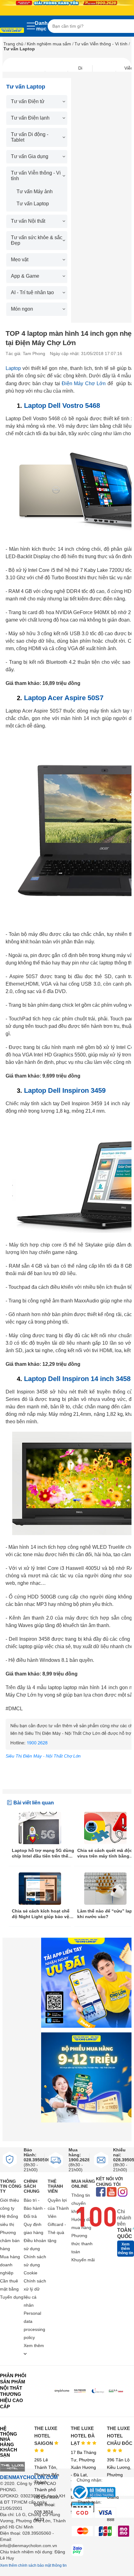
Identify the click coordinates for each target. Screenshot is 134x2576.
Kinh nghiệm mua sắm (49, 44)
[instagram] (123, 2193)
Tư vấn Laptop (33, 204)
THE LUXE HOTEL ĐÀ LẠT (83, 2436)
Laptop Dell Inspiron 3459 (65, 1090)
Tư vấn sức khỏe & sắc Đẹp (37, 240)
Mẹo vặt (20, 260)
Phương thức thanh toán (82, 2244)
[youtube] (112, 2193)
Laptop (13, 368)
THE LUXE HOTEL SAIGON (46, 2436)
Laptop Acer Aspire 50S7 (64, 698)
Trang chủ (13, 44)
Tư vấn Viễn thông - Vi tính (101, 44)
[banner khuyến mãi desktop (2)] (67, 3)
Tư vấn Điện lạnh (30, 118)
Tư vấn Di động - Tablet (30, 137)
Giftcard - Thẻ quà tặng (57, 2232)
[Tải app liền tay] (86, 1983)
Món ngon (22, 309)
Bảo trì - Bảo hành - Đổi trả (35, 2208)
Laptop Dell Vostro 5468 (62, 406)
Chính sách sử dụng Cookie (35, 2265)
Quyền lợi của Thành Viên (58, 2208)
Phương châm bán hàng (10, 2241)
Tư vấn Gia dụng (30, 156)
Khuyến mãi (83, 2260)
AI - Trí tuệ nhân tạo (32, 292)
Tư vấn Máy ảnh (35, 191)
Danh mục (41, 26)
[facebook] (101, 2193)
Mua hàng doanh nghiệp (10, 2265)
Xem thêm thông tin (125, 2249)
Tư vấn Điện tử (28, 101)
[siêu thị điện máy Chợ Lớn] (12, 31)
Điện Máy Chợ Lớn (84, 383)
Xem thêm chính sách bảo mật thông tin (33, 2565)
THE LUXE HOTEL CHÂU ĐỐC (120, 2436)
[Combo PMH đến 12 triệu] (86, 2077)
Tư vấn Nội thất (28, 221)
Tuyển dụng (12, 2297)
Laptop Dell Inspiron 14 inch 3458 (77, 1379)
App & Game (25, 276)
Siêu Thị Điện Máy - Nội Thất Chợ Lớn (43, 1756)
